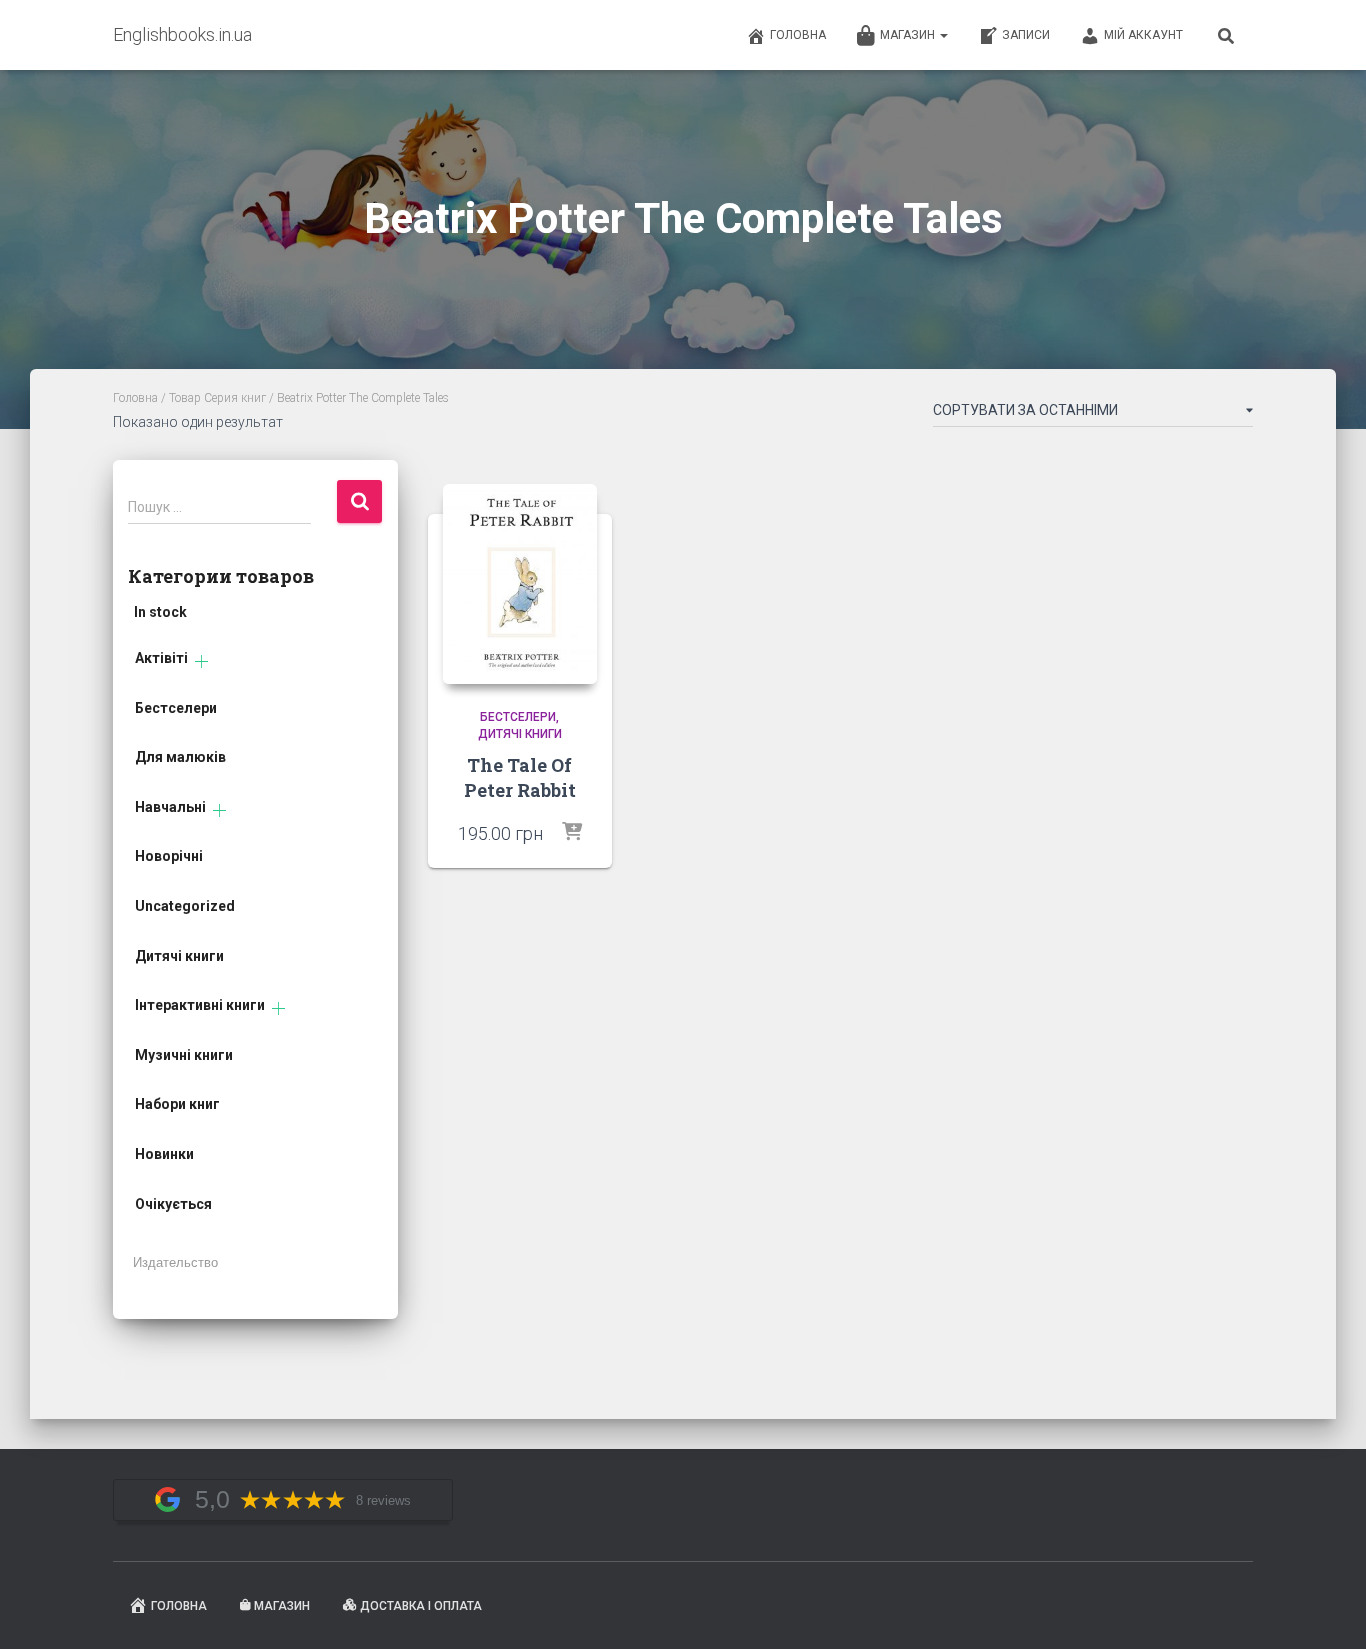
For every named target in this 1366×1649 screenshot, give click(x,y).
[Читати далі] (572, 833)
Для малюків (180, 757)
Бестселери (176, 708)
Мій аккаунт (1143, 35)
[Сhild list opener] (201, 661)
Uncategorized (185, 906)
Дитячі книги (179, 956)
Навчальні (170, 807)
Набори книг (177, 1104)
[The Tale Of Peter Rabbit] (520, 584)
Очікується (173, 1204)
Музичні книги (184, 1055)
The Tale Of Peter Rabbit (520, 777)
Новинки (164, 1154)
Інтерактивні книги (200, 1005)
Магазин (909, 35)
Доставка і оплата (421, 1606)
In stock (160, 612)
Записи (1026, 35)
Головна (798, 35)
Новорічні (169, 856)
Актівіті (161, 658)
